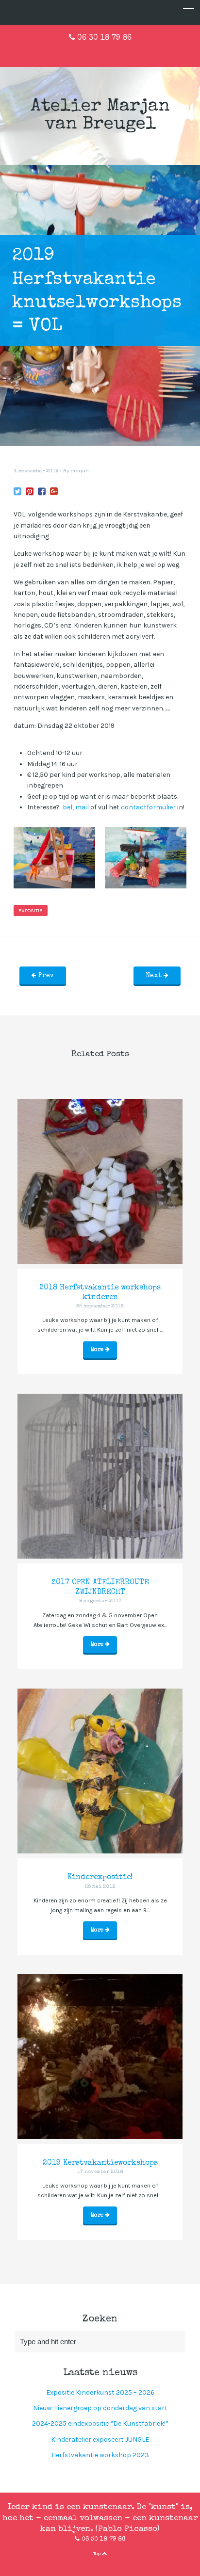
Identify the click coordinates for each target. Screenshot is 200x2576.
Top (98, 2553)
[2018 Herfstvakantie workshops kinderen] (100, 1181)
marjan (80, 471)
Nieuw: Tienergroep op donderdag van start (100, 2408)
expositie (30, 910)
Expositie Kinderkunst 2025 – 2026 (100, 2392)
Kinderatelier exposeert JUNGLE (100, 2439)
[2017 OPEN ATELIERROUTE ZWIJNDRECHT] (100, 1476)
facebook (84, 52)
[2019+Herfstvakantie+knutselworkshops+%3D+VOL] (17, 492)
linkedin (100, 52)
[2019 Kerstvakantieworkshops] (100, 2057)
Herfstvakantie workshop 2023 (100, 2455)
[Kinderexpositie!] (100, 1771)
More (98, 1350)
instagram (116, 52)
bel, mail (76, 807)
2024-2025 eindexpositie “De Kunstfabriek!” (100, 2423)
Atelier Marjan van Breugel (100, 116)
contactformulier (148, 807)
